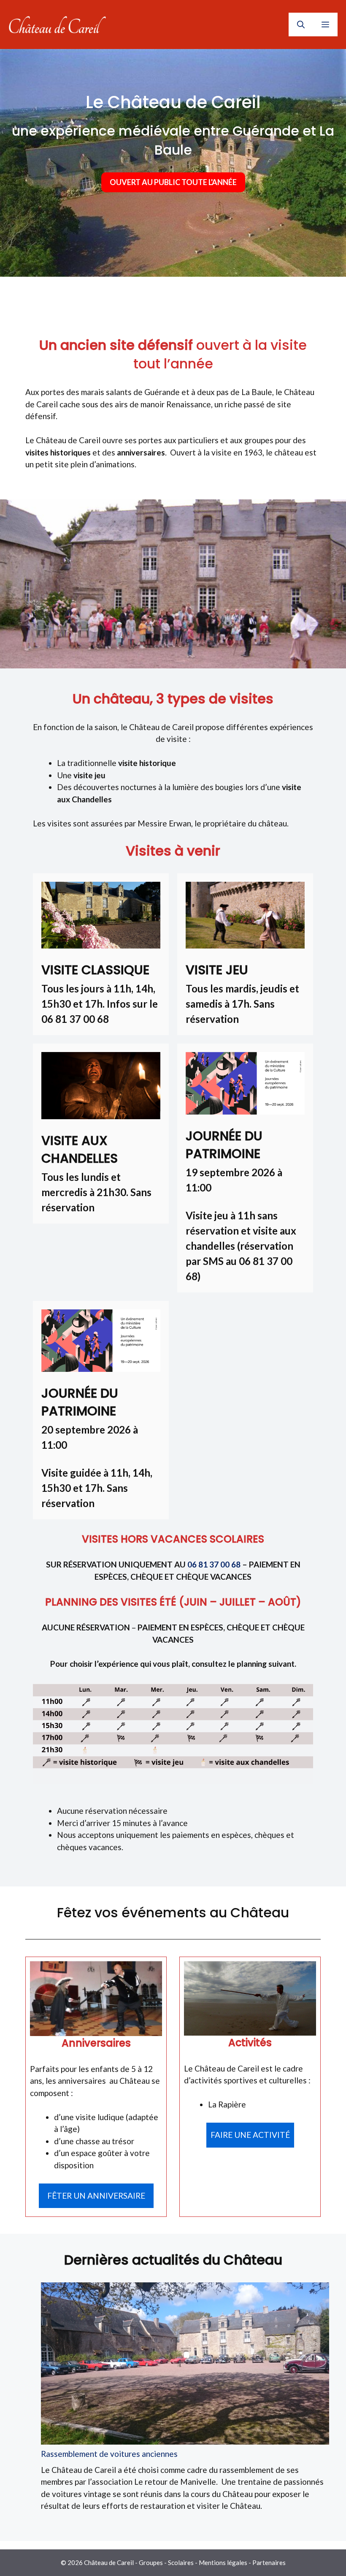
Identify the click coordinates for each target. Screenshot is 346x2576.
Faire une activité (250, 2135)
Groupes (151, 2562)
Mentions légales (223, 2562)
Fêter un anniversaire (96, 2196)
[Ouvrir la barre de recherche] (301, 25)
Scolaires (181, 2562)
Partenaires (269, 2562)
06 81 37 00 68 (214, 1564)
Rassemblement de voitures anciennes (109, 2454)
